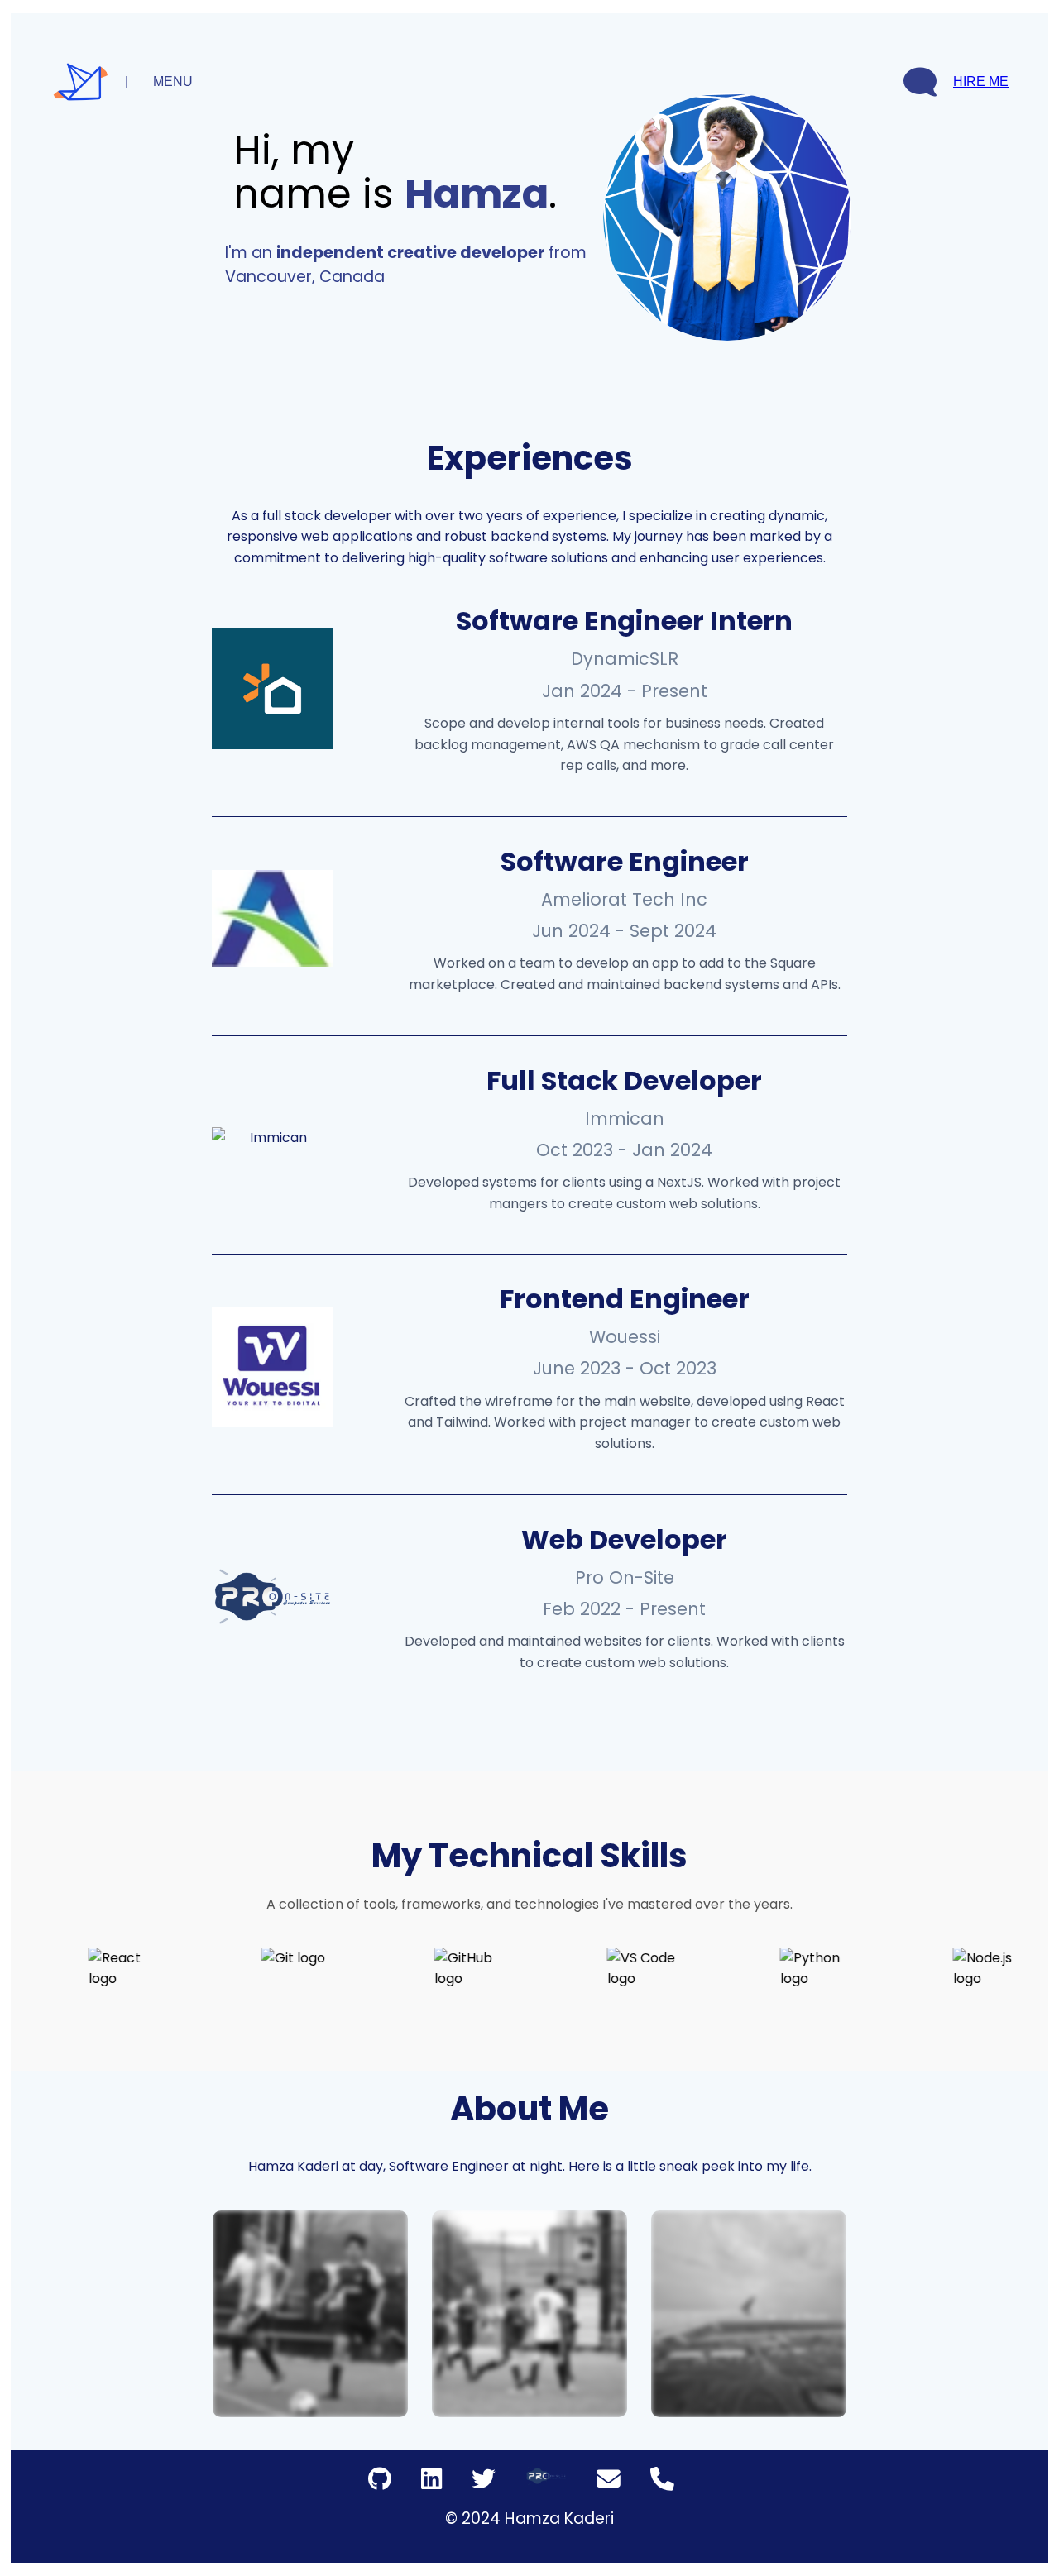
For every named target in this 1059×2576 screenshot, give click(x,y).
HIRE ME (981, 81)
